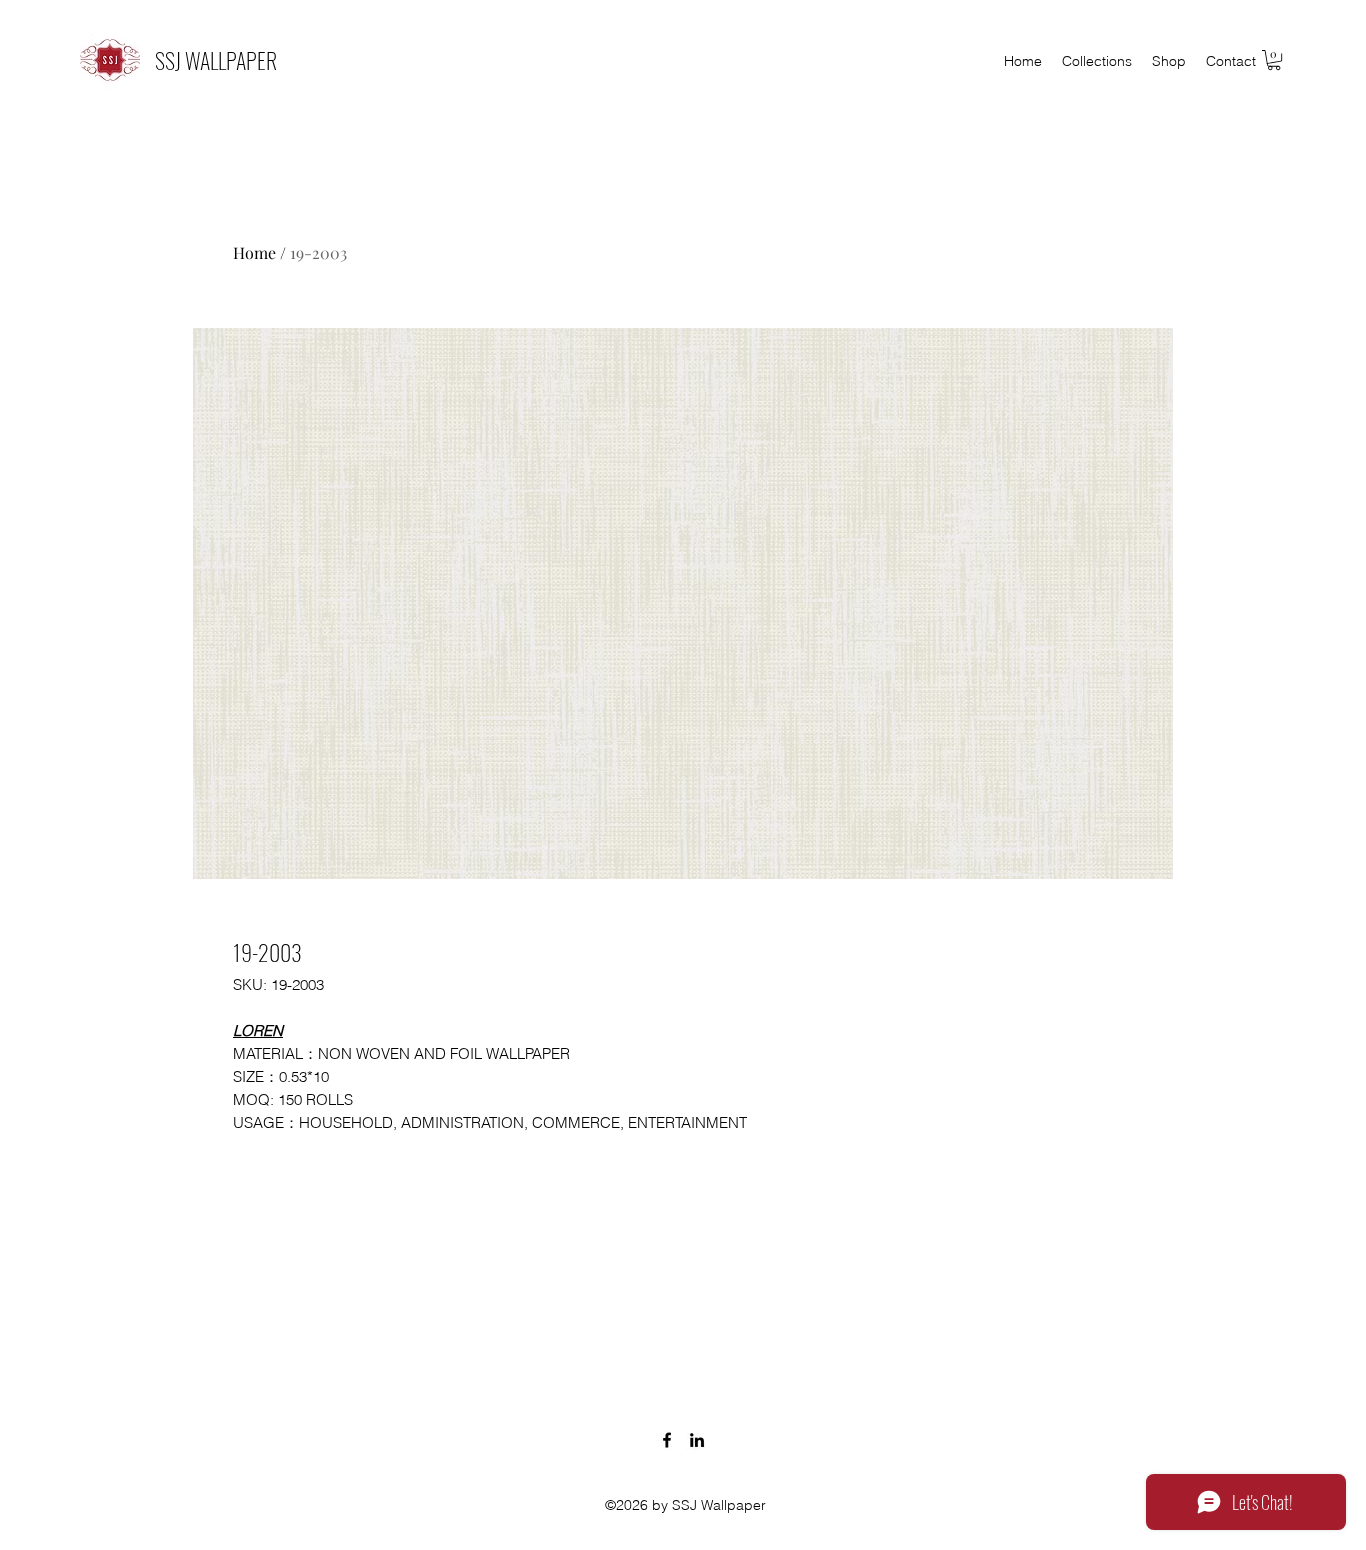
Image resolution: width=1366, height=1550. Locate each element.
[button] (1274, 60)
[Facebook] (667, 1440)
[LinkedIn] (697, 1440)
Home (254, 252)
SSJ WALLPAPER (216, 60)
